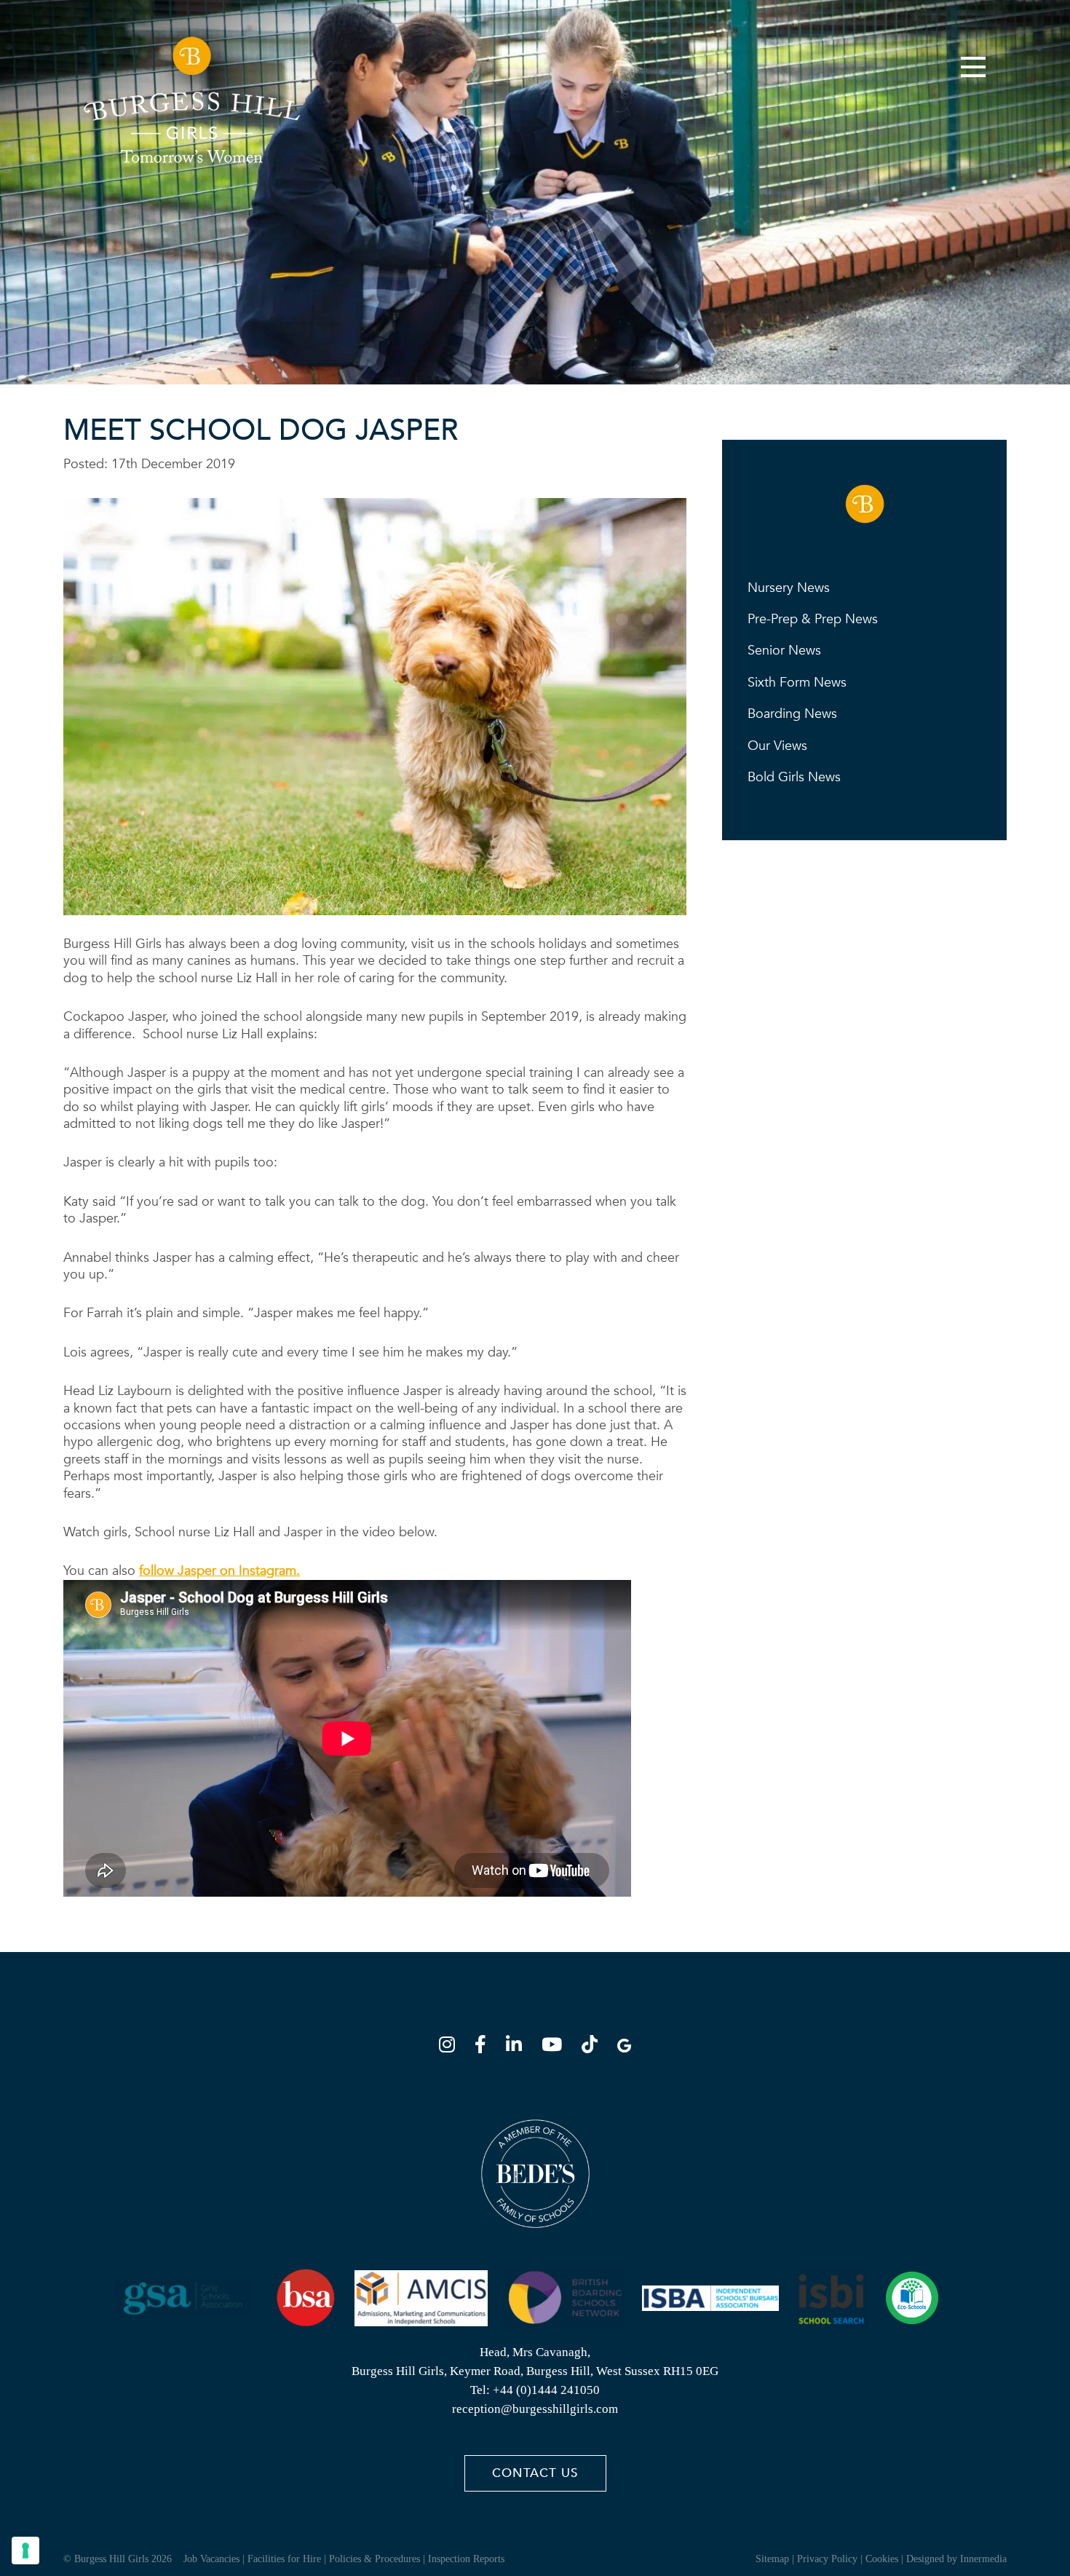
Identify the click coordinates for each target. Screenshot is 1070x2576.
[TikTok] (594, 2047)
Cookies (882, 2559)
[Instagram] (451, 2047)
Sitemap (772, 2559)
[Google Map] (624, 2047)
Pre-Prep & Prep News (813, 619)
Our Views (777, 746)
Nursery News (789, 588)
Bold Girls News (794, 777)
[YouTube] (556, 2047)
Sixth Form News (797, 683)
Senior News (784, 651)
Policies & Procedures (374, 2559)
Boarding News (792, 714)
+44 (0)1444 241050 (546, 2390)
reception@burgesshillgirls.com (535, 2409)
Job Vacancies (211, 2559)
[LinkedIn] (518, 2047)
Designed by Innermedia (956, 2559)
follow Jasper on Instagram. (219, 1571)
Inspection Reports (466, 2559)
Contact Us (535, 2473)
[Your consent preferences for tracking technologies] (25, 2551)
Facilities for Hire (284, 2559)
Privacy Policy (827, 2559)
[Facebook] (485, 2047)
